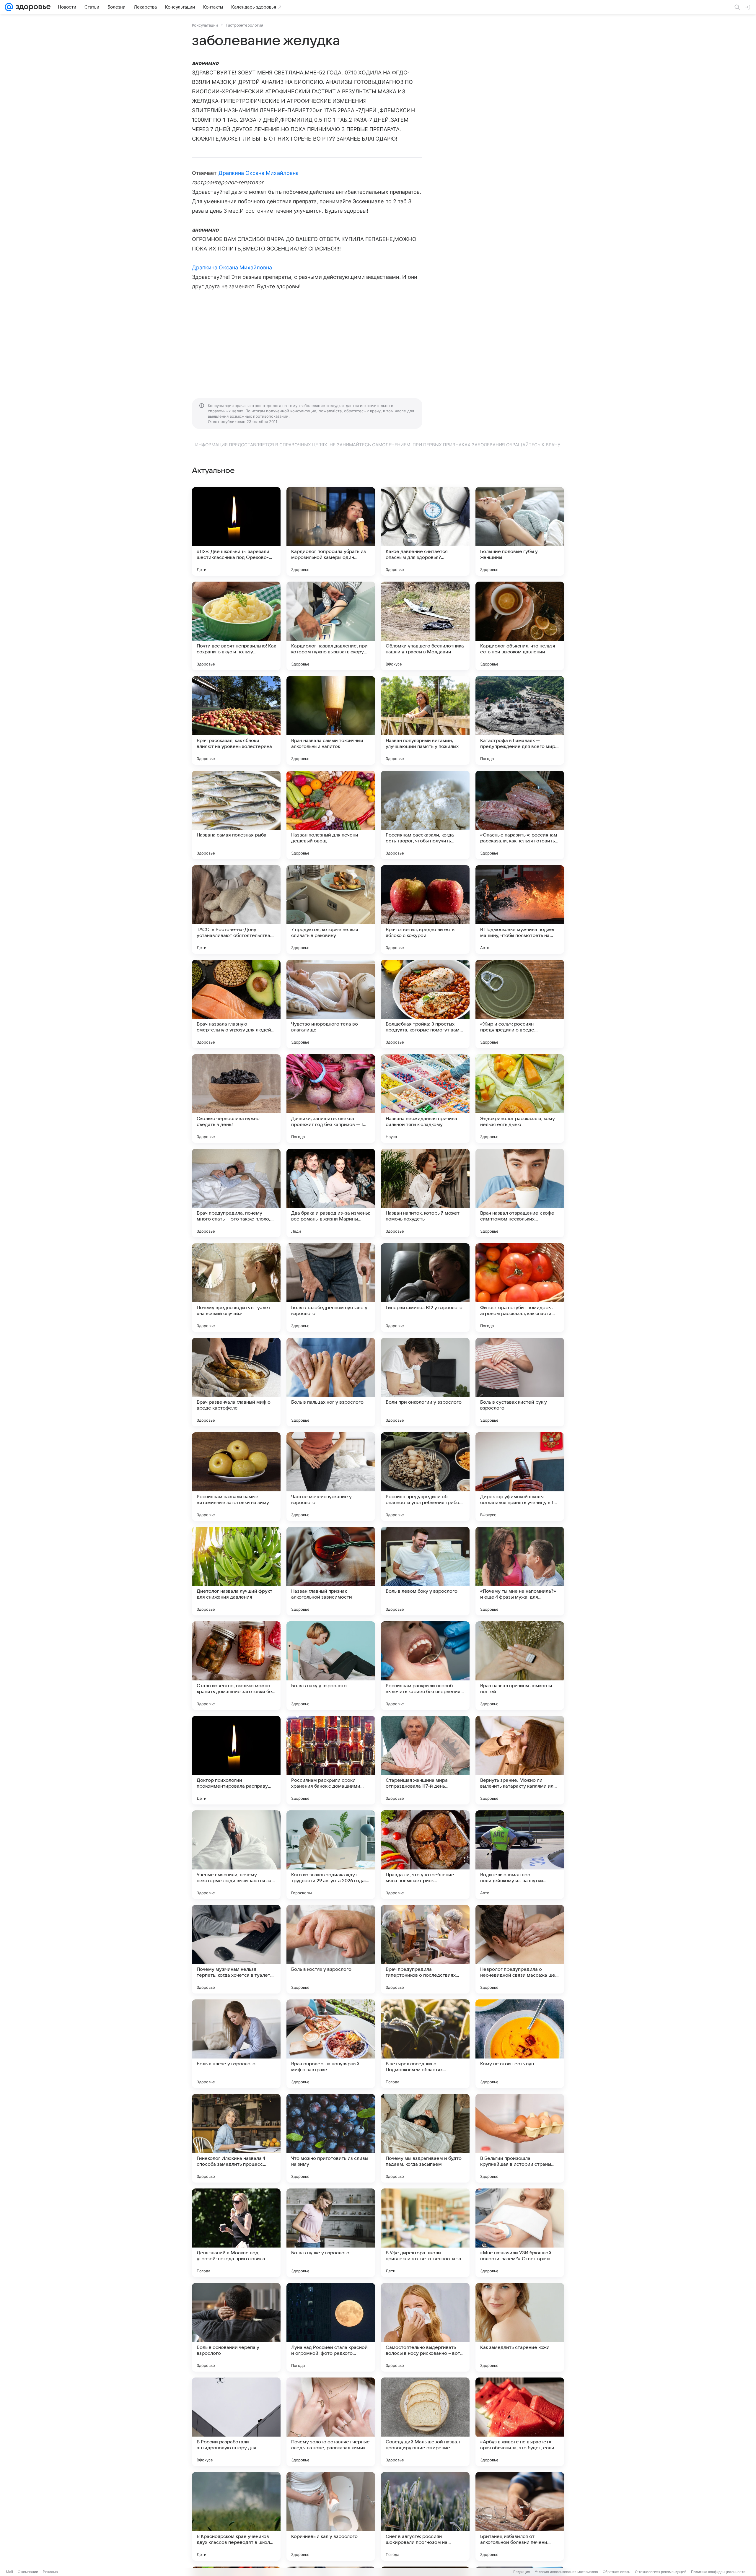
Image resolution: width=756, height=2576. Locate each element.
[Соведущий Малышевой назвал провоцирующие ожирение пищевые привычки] (425, 2422)
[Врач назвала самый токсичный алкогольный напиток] (331, 720)
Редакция (522, 2572)
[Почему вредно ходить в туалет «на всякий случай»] (236, 1288)
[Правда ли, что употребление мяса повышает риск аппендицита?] (425, 1855)
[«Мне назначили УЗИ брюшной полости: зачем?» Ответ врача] (520, 2233)
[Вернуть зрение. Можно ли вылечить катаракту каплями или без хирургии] (520, 1760)
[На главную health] (32, 7)
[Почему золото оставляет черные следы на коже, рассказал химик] (331, 2422)
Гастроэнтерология (245, 25)
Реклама (50, 2572)
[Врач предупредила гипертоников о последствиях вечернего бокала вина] (425, 1949)
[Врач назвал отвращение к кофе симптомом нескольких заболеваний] (520, 1193)
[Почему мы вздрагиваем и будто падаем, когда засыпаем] (425, 2138)
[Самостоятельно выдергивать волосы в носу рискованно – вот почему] (425, 2327)
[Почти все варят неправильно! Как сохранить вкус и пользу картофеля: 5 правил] (236, 626)
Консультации (205, 25)
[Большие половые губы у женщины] (520, 531)
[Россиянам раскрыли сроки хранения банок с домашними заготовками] (331, 1760)
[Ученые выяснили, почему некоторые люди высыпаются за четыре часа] (236, 1855)
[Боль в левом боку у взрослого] (425, 1571)
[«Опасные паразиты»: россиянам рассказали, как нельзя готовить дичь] (520, 815)
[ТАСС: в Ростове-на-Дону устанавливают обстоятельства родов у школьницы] (236, 909)
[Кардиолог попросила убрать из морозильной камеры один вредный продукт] (331, 531)
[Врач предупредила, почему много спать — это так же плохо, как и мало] (236, 1193)
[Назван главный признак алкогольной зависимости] (331, 1571)
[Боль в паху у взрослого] (331, 1666)
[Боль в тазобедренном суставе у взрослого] (331, 1288)
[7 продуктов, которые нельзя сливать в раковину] (331, 909)
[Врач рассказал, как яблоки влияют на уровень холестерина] (236, 720)
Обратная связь (616, 2572)
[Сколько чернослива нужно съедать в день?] (236, 1099)
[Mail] (9, 7)
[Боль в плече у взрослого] (236, 2044)
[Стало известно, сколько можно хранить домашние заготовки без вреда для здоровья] (236, 1666)
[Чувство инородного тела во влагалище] (331, 1004)
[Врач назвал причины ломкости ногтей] (520, 1666)
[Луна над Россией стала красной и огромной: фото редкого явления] (331, 2327)
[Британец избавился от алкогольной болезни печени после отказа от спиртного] (520, 2516)
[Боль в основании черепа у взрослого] (236, 2327)
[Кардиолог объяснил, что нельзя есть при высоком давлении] (520, 626)
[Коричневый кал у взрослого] (331, 2516)
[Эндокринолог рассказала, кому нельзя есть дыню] (520, 1099)
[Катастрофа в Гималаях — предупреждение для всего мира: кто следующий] (520, 720)
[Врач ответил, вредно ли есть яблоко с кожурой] (425, 909)
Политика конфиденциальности (718, 2572)
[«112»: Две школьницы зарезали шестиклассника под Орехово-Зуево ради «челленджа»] (236, 531)
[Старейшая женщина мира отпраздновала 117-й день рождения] (425, 1760)
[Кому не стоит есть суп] (520, 2044)
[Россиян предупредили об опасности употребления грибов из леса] (425, 1477)
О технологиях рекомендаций (661, 2572)
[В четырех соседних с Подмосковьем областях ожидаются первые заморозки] (425, 2044)
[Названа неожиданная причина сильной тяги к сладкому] (425, 1099)
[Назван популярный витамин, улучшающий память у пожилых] (425, 720)
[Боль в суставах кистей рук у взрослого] (520, 1382)
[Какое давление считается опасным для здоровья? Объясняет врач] (425, 531)
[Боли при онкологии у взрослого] (425, 1382)
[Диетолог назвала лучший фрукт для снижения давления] (236, 1571)
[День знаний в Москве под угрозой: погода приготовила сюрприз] (236, 2233)
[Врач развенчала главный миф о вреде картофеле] (236, 1382)
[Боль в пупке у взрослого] (331, 2233)
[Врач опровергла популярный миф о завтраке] (331, 2044)
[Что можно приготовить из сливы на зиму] (331, 2138)
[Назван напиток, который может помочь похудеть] (425, 1193)
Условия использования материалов (566, 2572)
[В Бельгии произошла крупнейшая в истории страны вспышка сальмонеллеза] (520, 2138)
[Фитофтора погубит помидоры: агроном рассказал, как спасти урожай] (520, 1288)
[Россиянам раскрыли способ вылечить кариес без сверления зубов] (425, 1666)
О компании (28, 2572)
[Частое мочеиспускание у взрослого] (331, 1477)
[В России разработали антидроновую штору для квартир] (236, 2422)
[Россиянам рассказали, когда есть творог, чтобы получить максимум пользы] (425, 815)
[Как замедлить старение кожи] (520, 2327)
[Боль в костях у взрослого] (331, 1949)
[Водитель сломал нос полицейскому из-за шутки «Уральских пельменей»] (520, 1855)
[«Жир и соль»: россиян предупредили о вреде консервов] (520, 1004)
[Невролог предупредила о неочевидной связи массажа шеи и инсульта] (520, 1949)
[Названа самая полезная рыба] (236, 815)
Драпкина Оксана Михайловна (259, 173)
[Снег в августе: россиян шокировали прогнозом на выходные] (425, 2516)
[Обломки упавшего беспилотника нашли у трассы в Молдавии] (425, 626)
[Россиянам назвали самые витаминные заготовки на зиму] (236, 1477)
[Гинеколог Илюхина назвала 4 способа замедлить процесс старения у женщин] (236, 2138)
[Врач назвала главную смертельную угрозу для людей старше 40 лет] (236, 1004)
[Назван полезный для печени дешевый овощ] (331, 815)
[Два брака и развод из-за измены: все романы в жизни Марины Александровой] (331, 1193)
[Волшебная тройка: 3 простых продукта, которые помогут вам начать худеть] (425, 1004)
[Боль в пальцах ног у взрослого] (331, 1382)
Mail (9, 2572)
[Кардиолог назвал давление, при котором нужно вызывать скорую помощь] (331, 626)
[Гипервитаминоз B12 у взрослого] (425, 1288)
